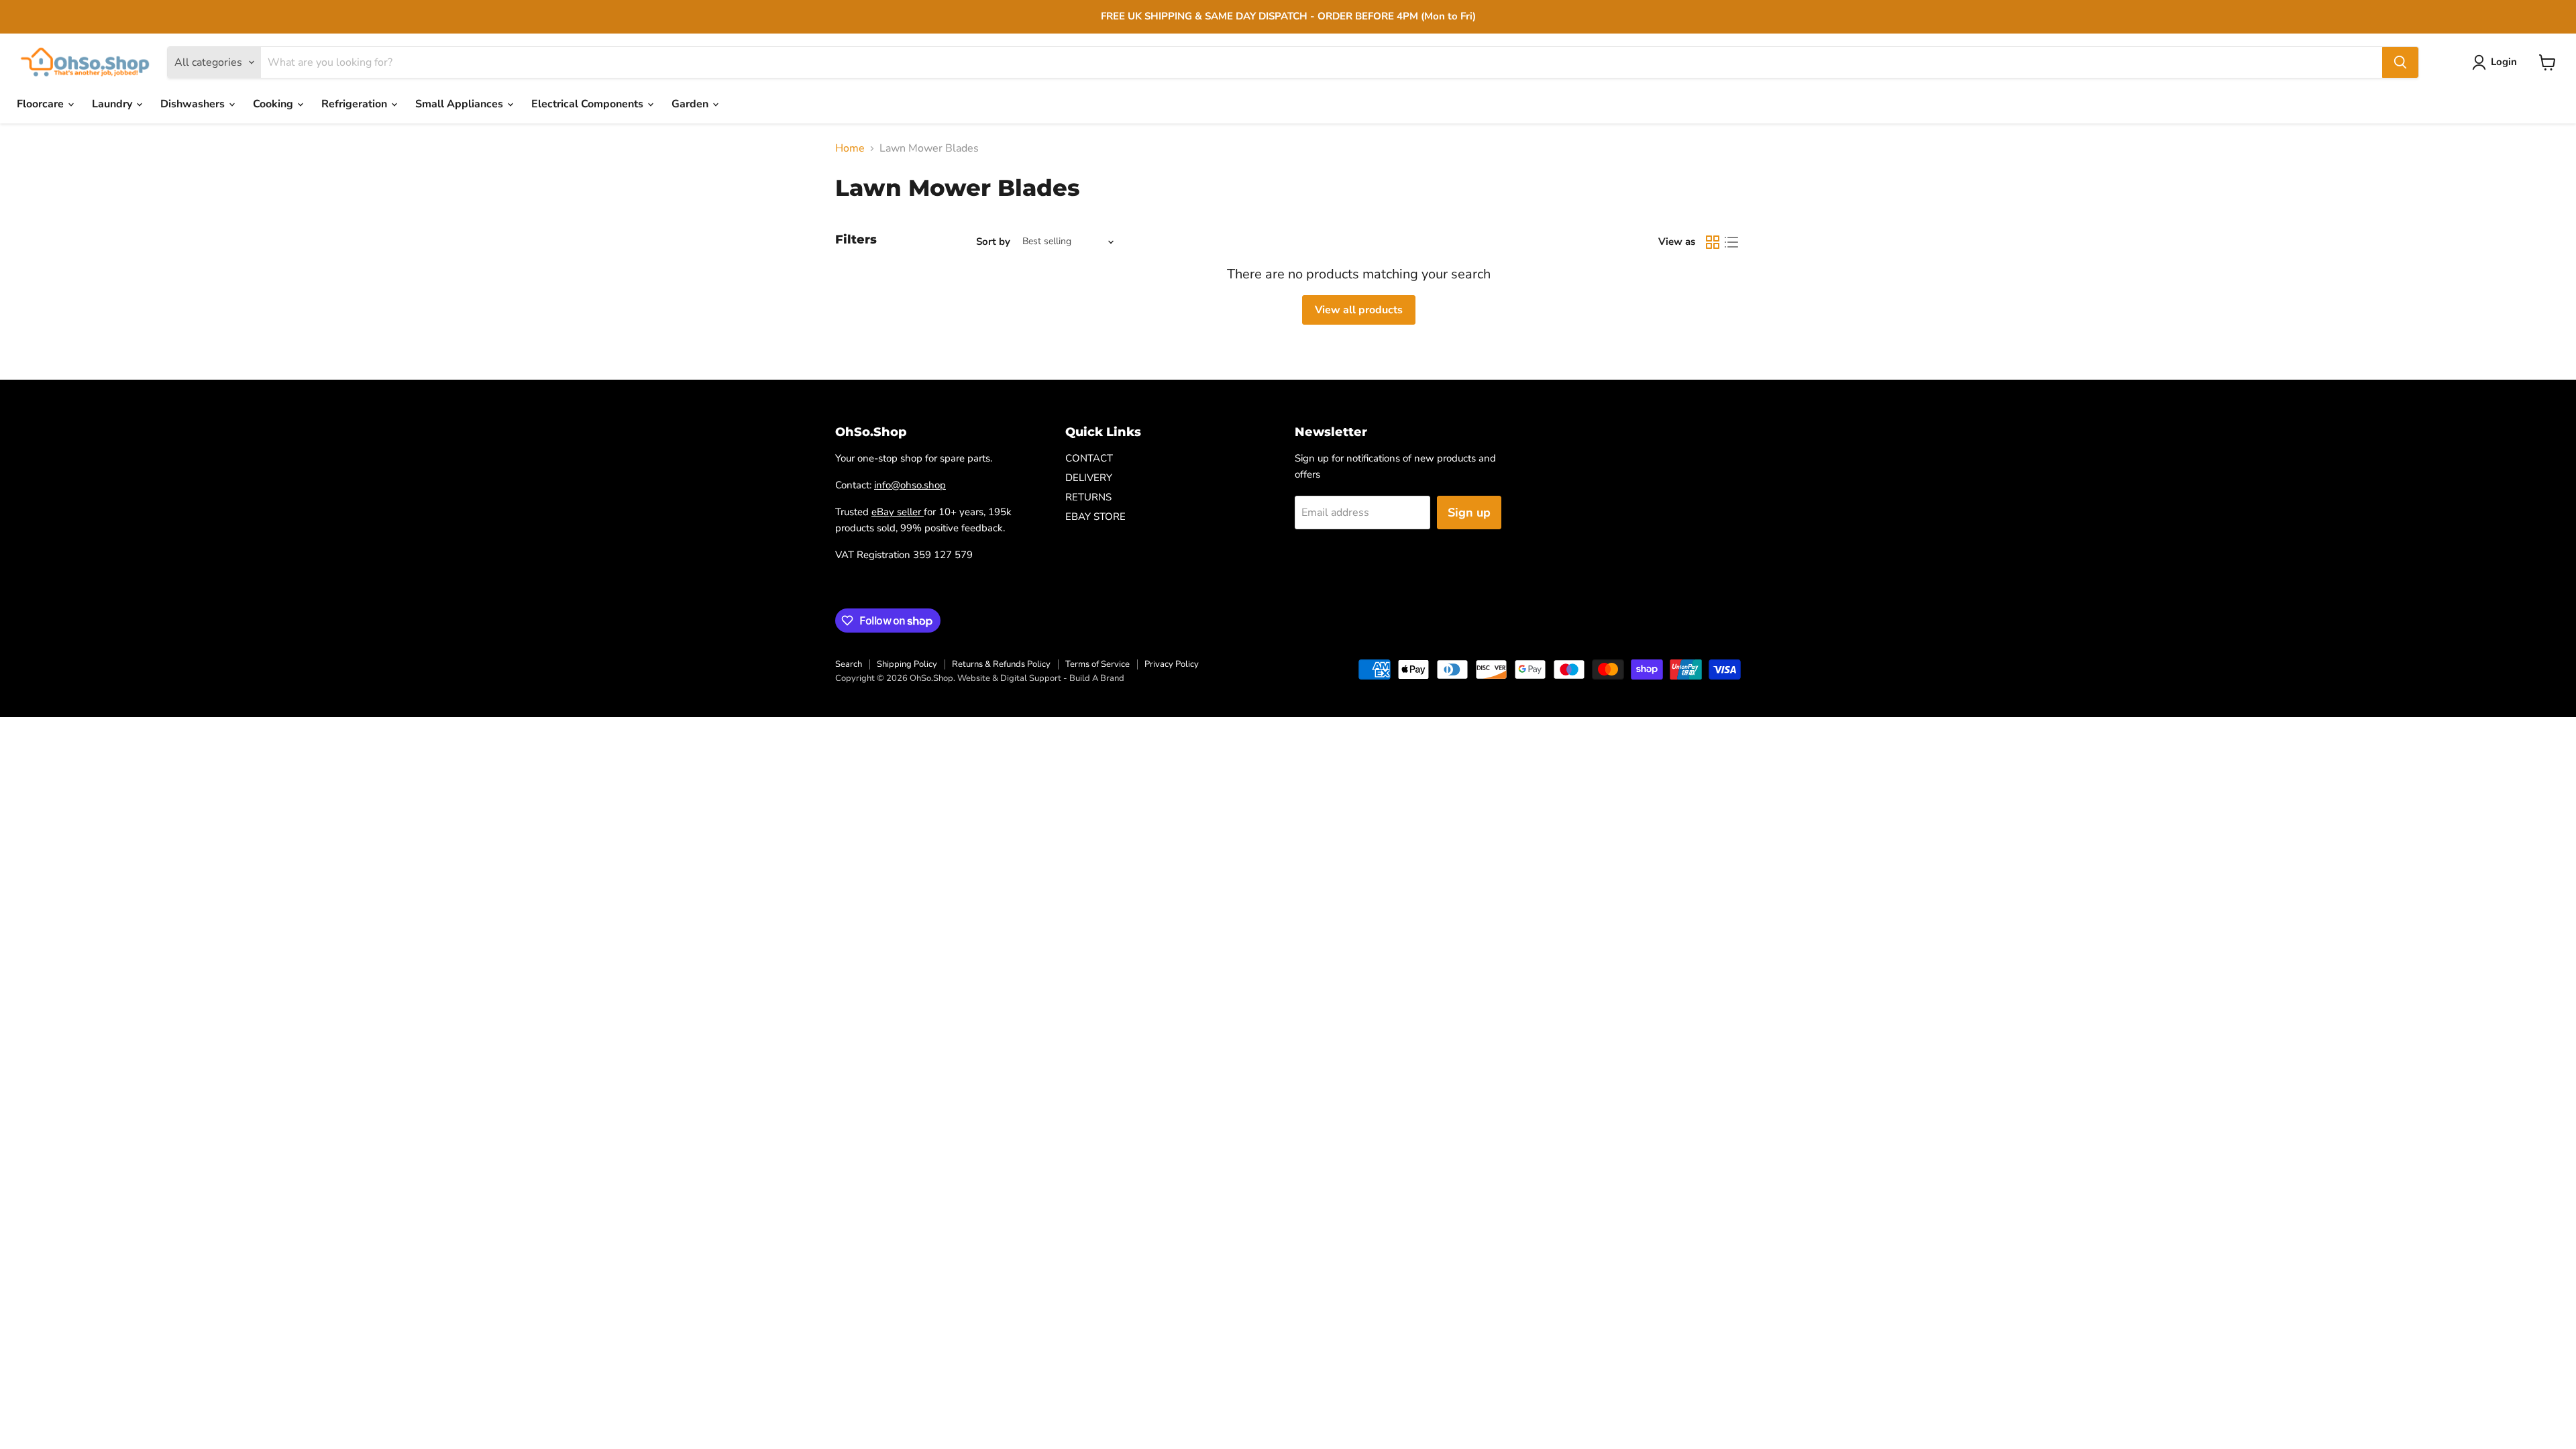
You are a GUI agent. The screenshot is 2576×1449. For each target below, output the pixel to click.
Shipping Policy (907, 664)
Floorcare (42, 104)
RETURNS (1088, 497)
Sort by (993, 242)
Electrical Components (589, 104)
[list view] (1731, 242)
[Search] (2400, 62)
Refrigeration (356, 104)
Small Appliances (461, 104)
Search (849, 664)
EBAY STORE (1095, 517)
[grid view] (1713, 242)
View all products (1359, 310)
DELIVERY (1089, 478)
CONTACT (1089, 458)
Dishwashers (194, 104)
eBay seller (898, 512)
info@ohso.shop (910, 485)
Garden (691, 104)
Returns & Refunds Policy (1001, 664)
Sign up (1469, 513)
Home (850, 148)
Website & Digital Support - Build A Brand (1041, 678)
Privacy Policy (1172, 664)
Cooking (274, 104)
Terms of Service (1097, 664)
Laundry (113, 104)
